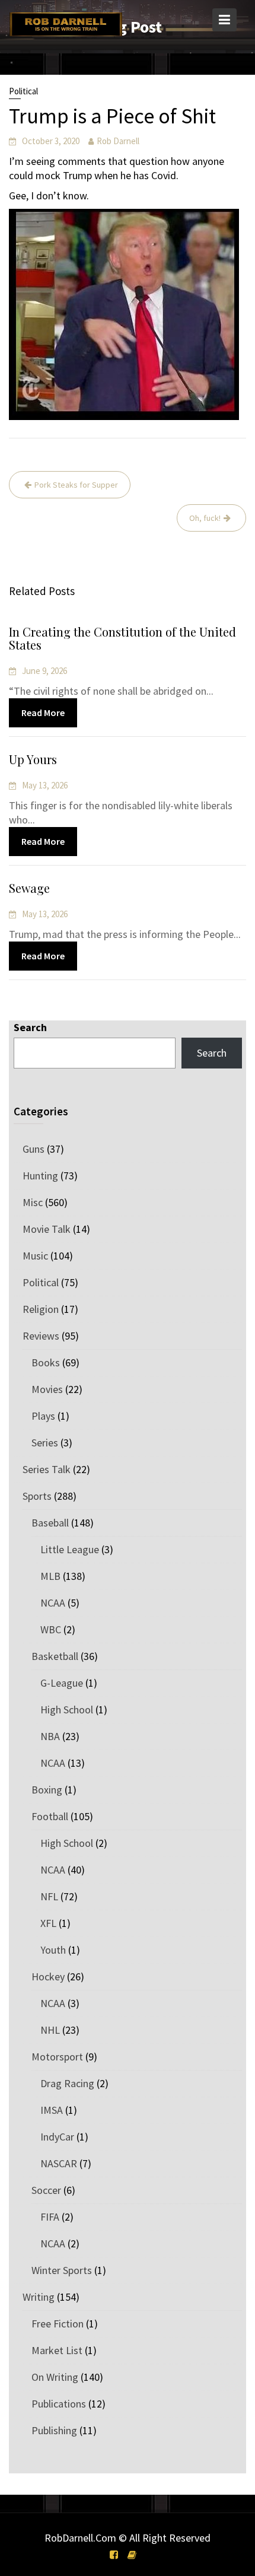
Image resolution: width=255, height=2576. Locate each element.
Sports (37, 1496)
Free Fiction (58, 2324)
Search (30, 1027)
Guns (34, 1149)
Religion (41, 1309)
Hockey (48, 1976)
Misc (33, 1202)
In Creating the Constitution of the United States (122, 638)
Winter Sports (62, 2270)
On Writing (55, 2377)
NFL (49, 1896)
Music (35, 1256)
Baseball (50, 1523)
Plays (43, 1416)
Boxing (47, 1790)
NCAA (53, 1603)
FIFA (50, 2217)
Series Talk (47, 1469)
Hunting (40, 1176)
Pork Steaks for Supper (76, 485)
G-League (62, 1683)
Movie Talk (47, 1229)
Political (23, 91)
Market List (57, 2350)
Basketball (55, 1656)
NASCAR (59, 2163)
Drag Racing (67, 2083)
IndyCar (57, 2137)
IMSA (52, 2110)
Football (50, 1816)
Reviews (41, 1336)
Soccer (46, 2190)
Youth (53, 1950)
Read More (43, 713)
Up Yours (33, 759)
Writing (39, 2297)
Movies (47, 1389)
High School (67, 1710)
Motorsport (57, 2057)
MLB (50, 1576)
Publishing (54, 2430)
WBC (51, 1629)
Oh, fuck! (205, 518)
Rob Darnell (118, 141)
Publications (59, 2404)
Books (46, 1362)
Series (45, 1443)
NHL (50, 2030)
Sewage (29, 888)
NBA (50, 1736)
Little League (70, 1549)
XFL (48, 1923)
